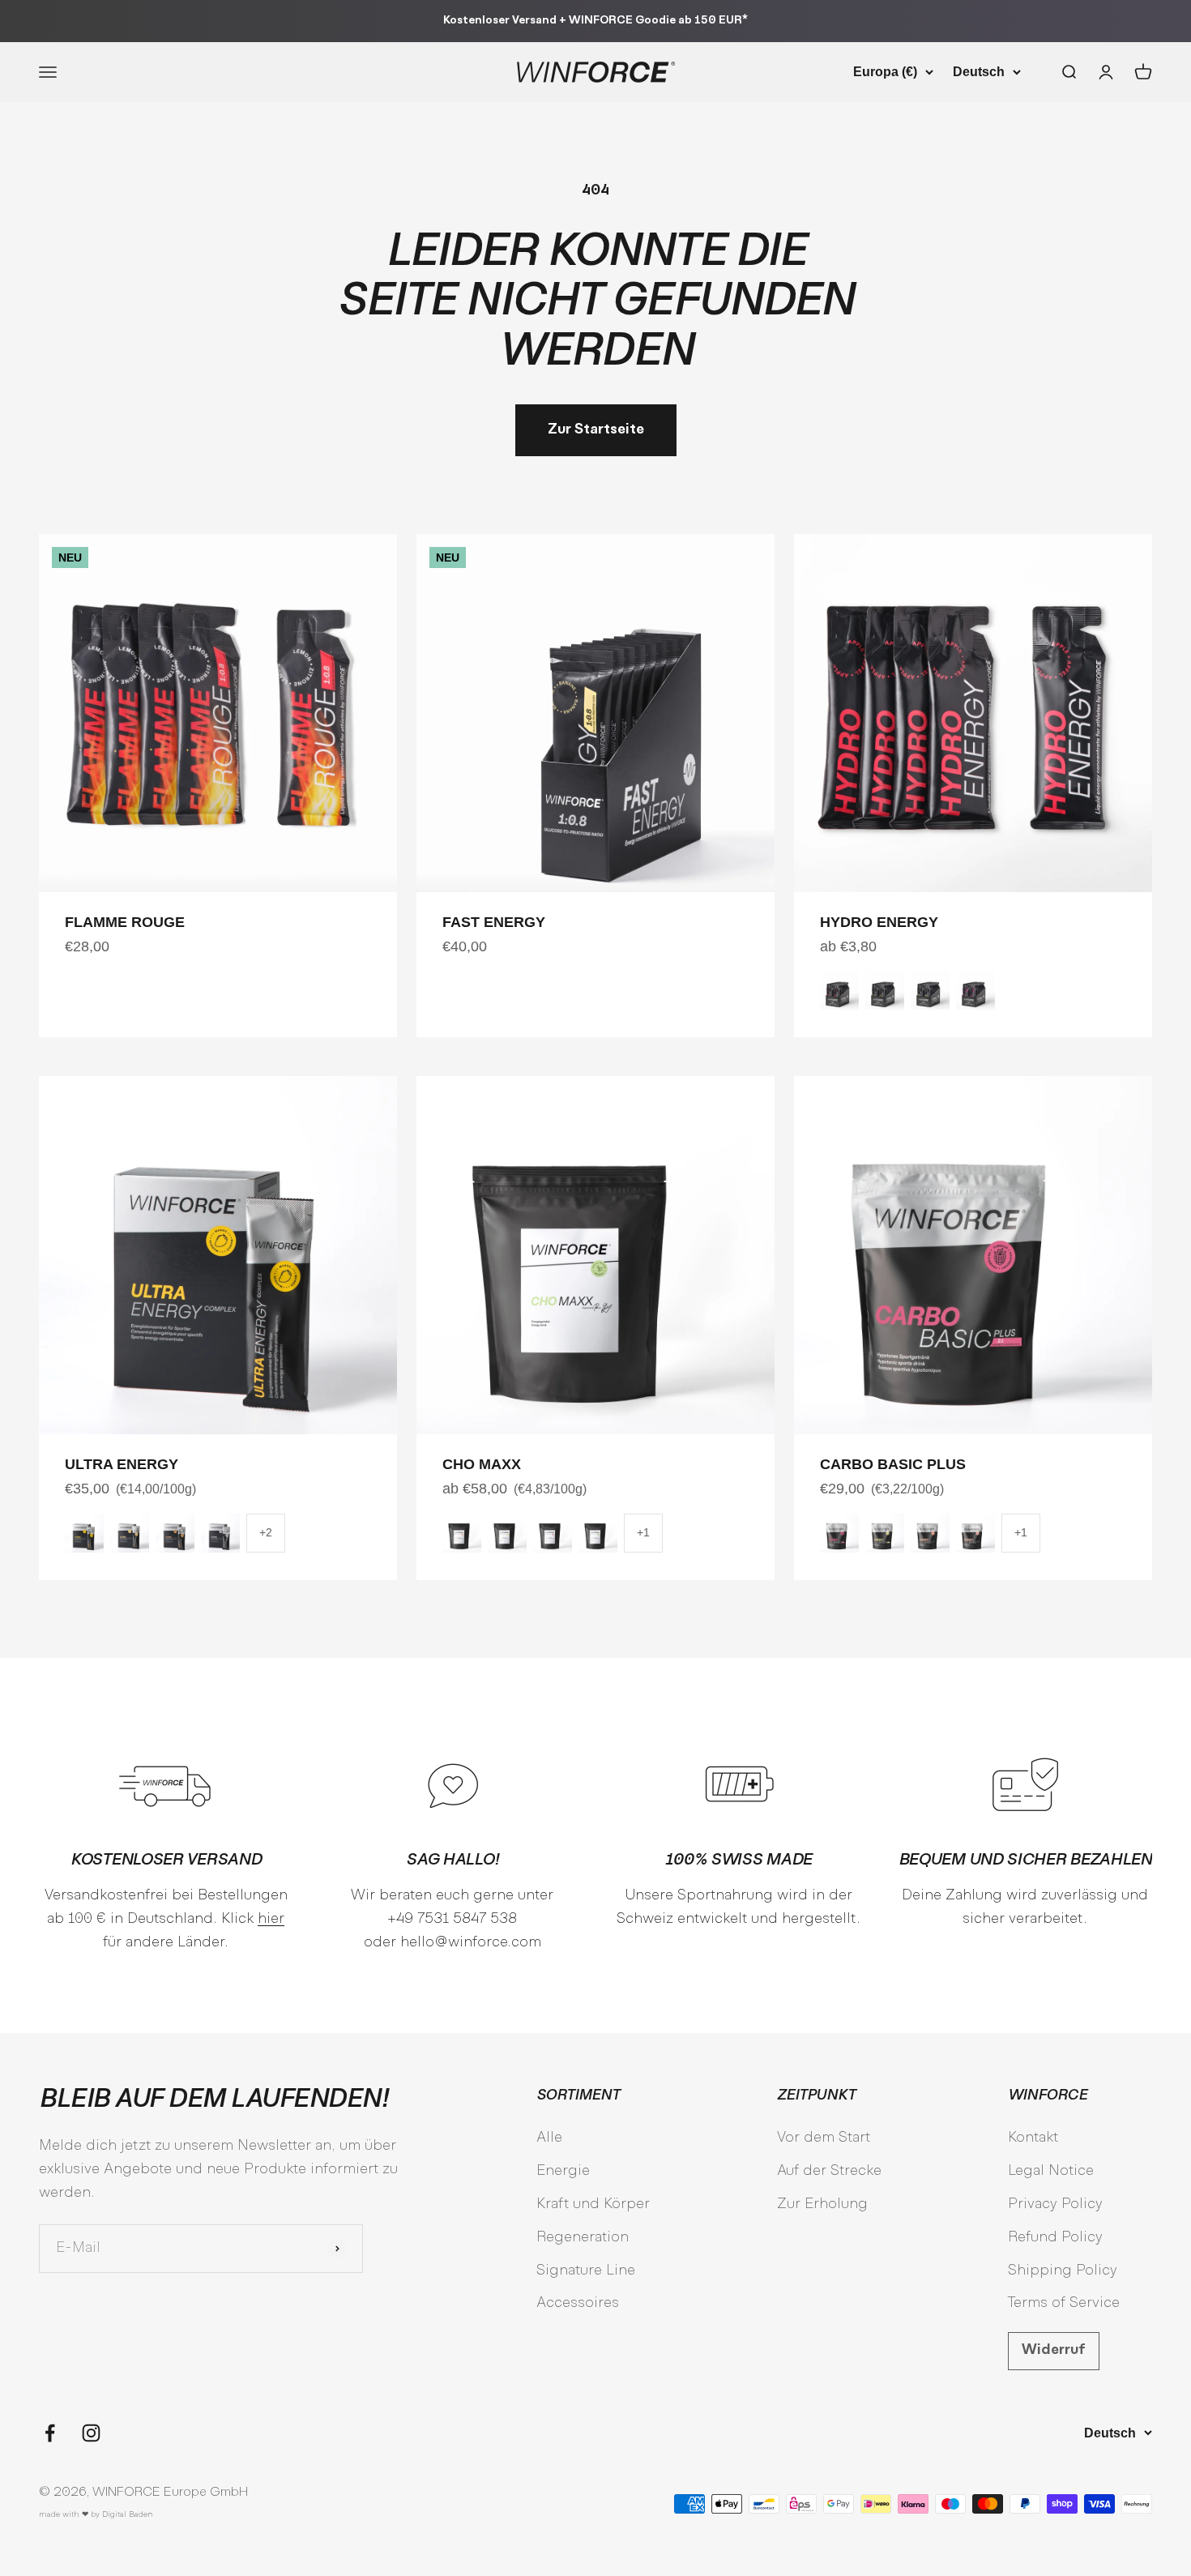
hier (271, 1919)
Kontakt (1033, 2138)
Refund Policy (1055, 2238)
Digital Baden (128, 2515)
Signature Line (586, 2271)
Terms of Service (1064, 2303)
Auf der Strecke (829, 2171)
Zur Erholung (822, 2204)
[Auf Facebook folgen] (50, 2433)
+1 (643, 1532)
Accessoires (578, 2303)
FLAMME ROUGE (125, 922)
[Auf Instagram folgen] (91, 2433)
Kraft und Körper (593, 2204)
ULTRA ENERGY (122, 1464)
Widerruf (1054, 2350)
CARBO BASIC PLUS (893, 1464)
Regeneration (583, 2238)
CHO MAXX (482, 1464)
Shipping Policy (1063, 2271)
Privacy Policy (1055, 2204)
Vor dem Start (824, 2138)
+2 (266, 1532)
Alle (549, 2138)
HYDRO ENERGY (879, 922)
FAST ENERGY (494, 922)
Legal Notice (1051, 2171)
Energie (563, 2171)
